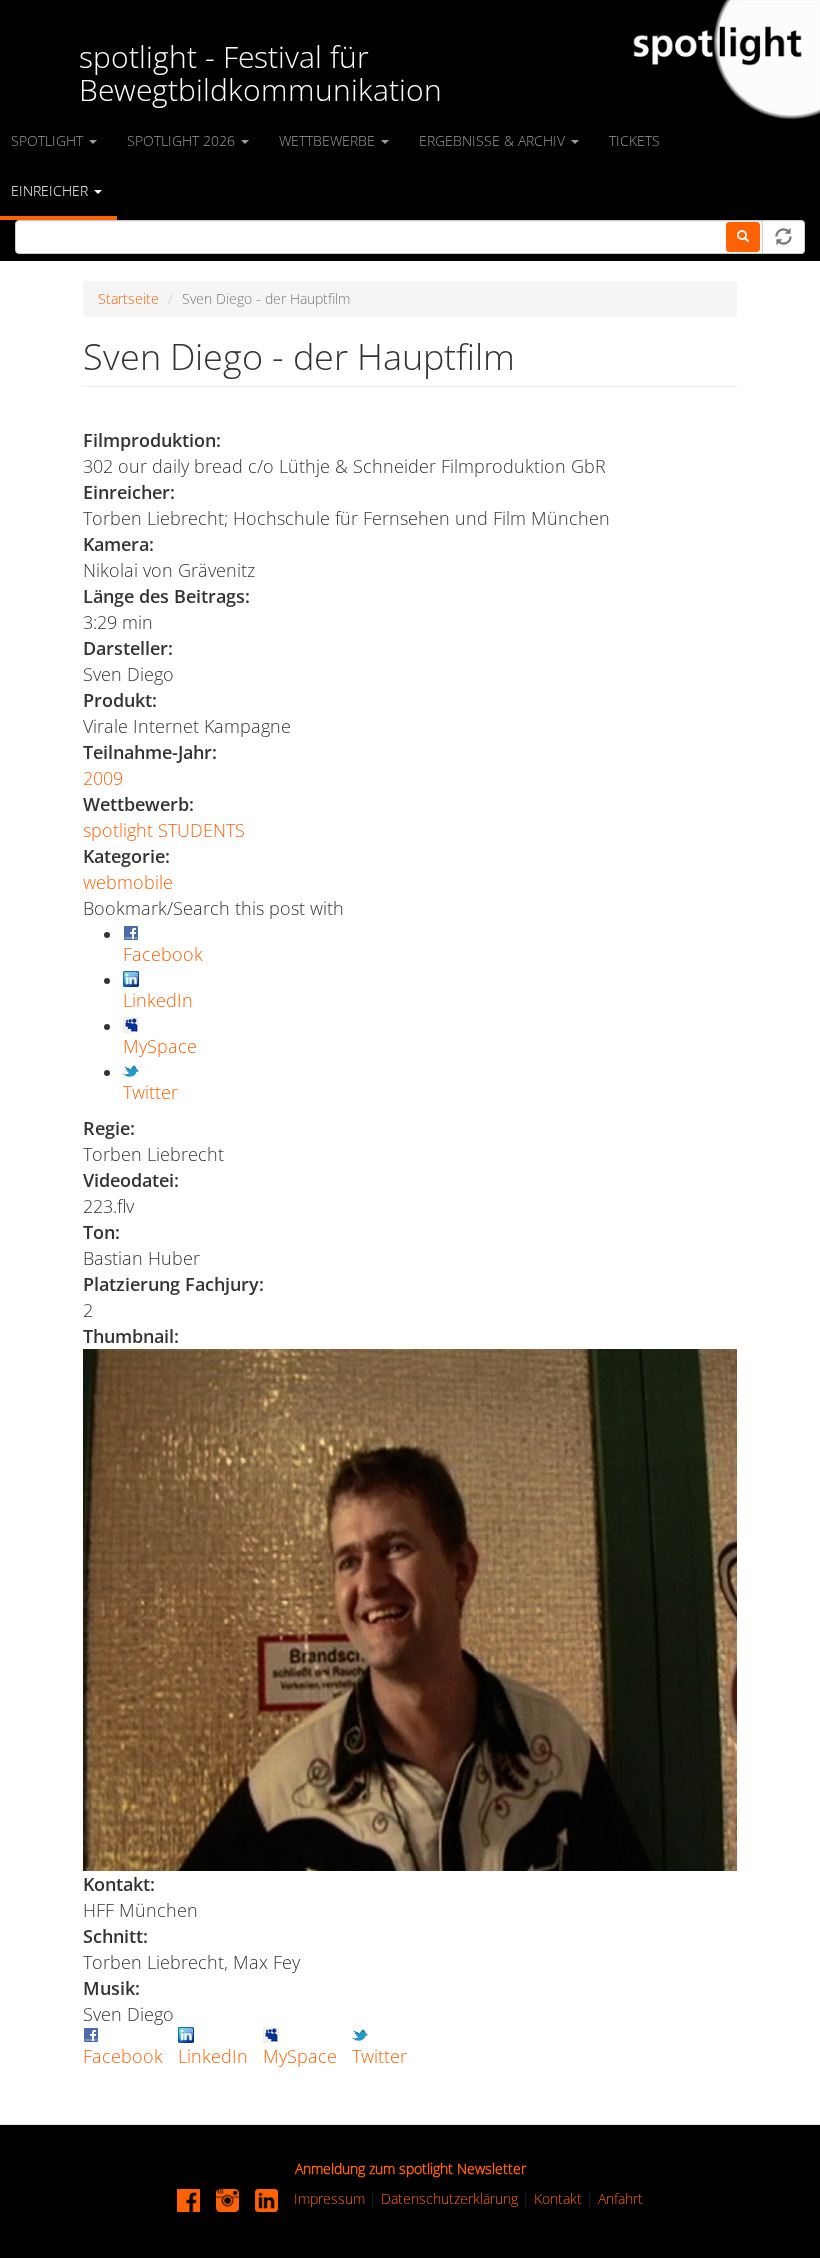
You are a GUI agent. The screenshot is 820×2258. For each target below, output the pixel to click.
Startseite (128, 298)
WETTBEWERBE (329, 140)
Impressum (329, 2198)
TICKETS (634, 140)
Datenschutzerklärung (449, 2198)
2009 (103, 778)
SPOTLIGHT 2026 (183, 140)
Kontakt (558, 2198)
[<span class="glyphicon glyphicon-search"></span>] (743, 237)
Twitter (379, 2056)
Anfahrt (620, 2198)
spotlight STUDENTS (164, 830)
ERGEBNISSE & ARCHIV (494, 140)
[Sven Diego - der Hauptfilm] (409, 1610)
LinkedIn (213, 2056)
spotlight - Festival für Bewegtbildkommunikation (260, 73)
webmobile (128, 882)
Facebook (123, 2056)
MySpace (300, 2056)
